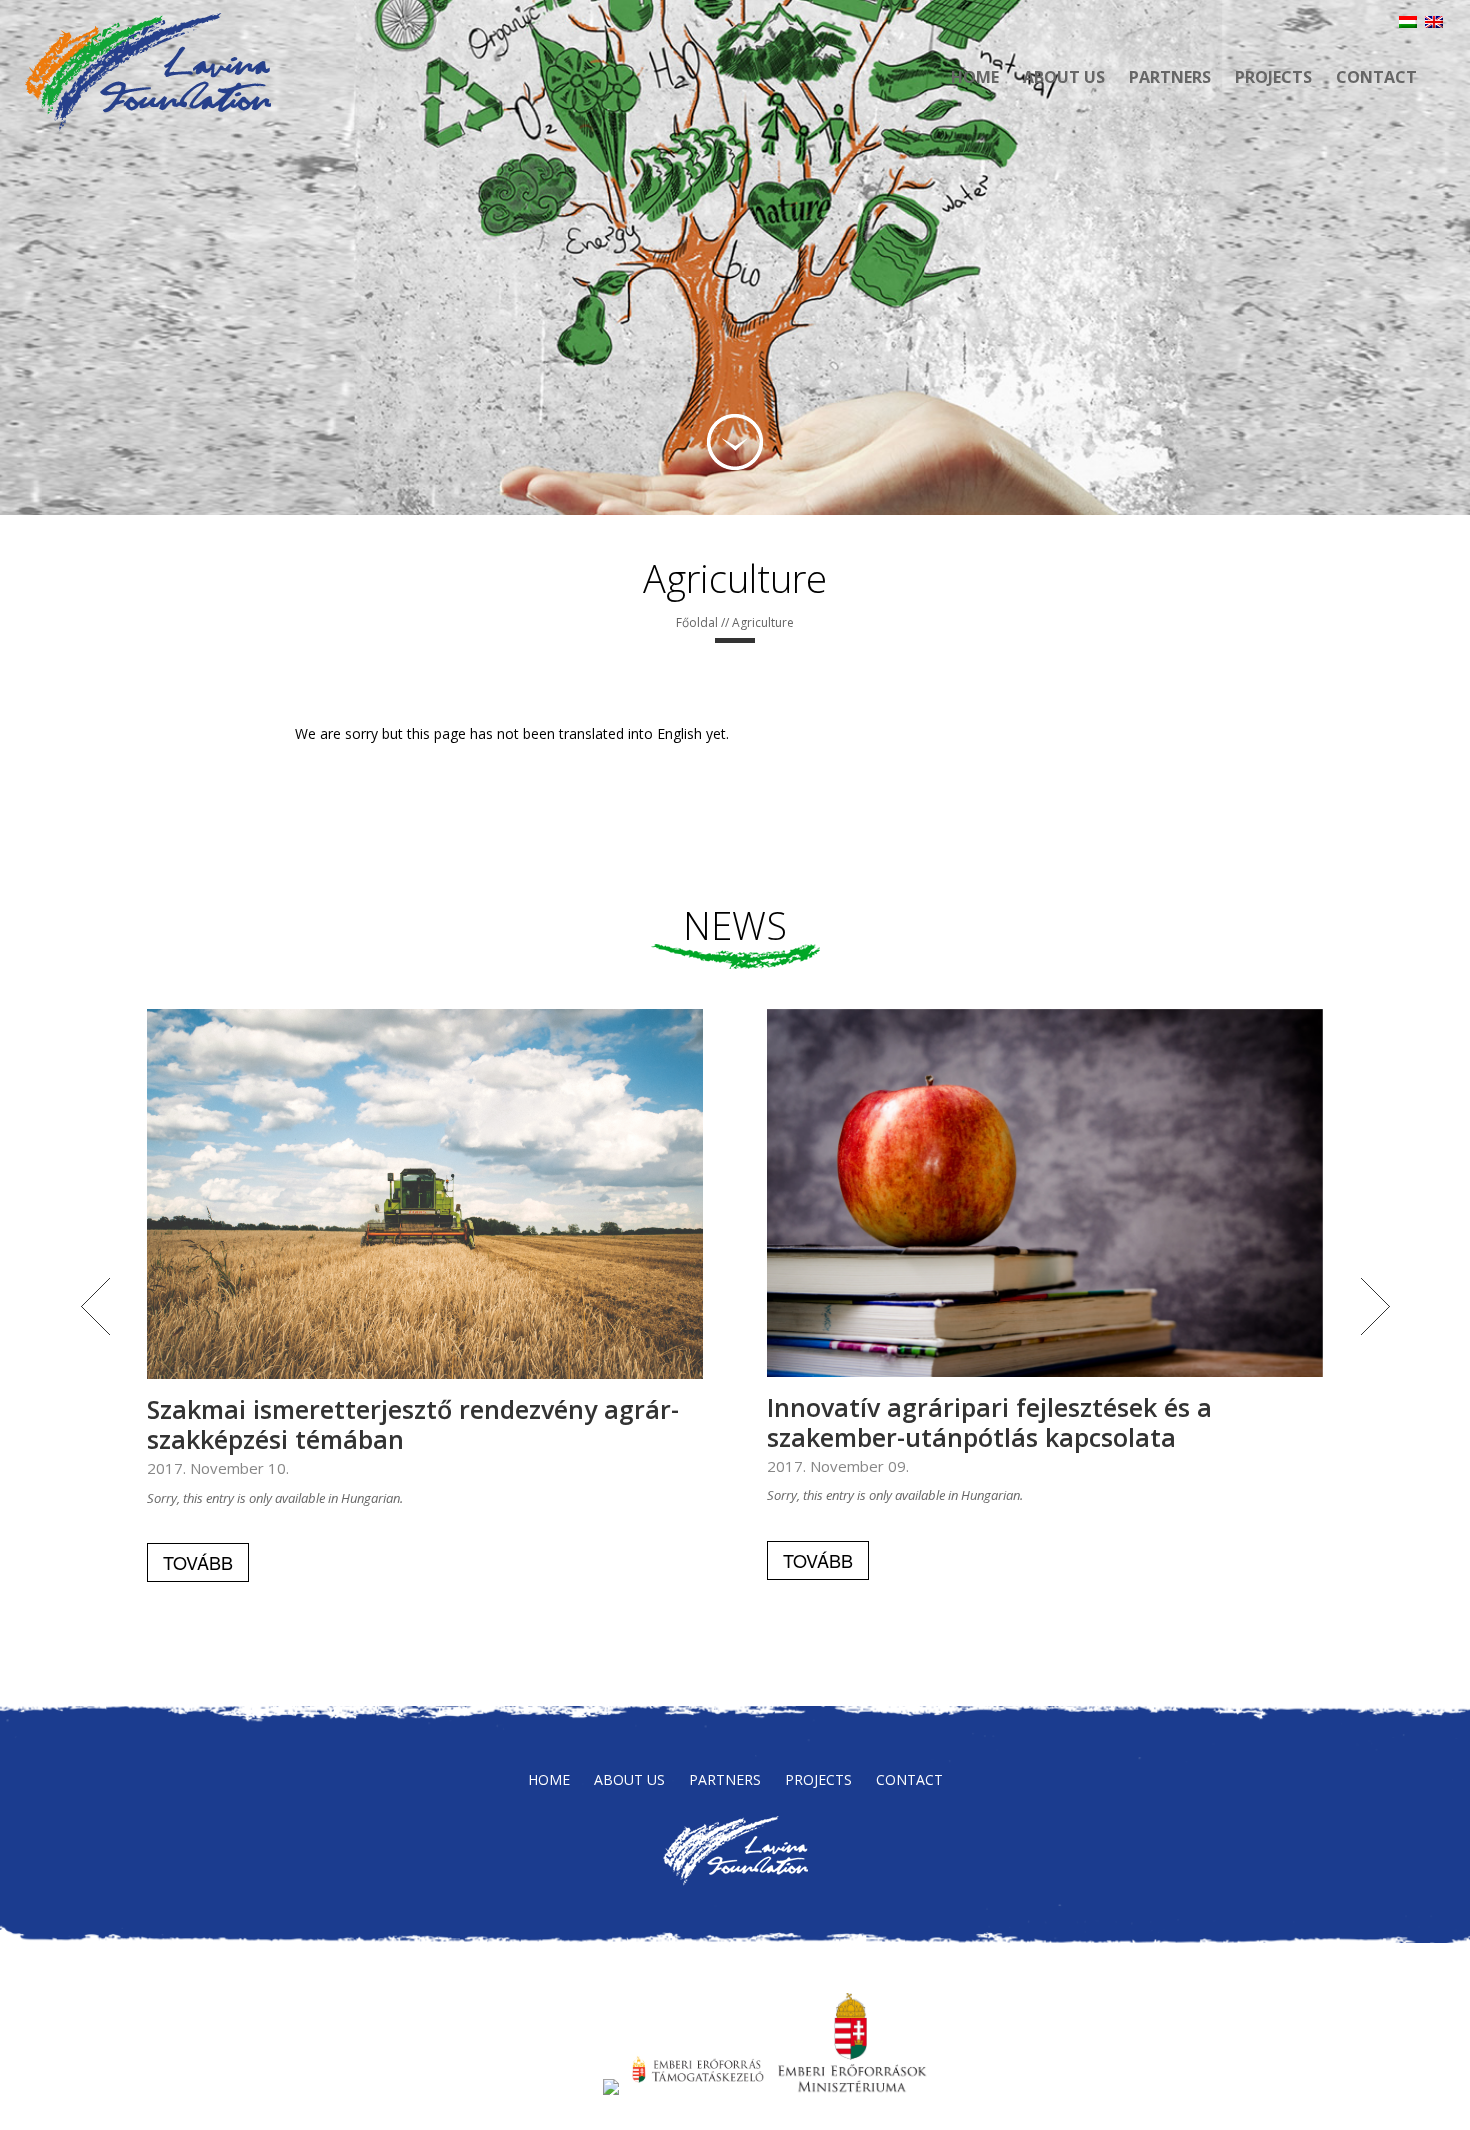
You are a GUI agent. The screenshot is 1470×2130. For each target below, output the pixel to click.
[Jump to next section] (735, 442)
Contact (1376, 77)
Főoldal (697, 622)
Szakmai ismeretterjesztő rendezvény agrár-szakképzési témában (413, 1424)
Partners (1170, 77)
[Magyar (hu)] (1408, 22)
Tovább (198, 1562)
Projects (1273, 77)
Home (975, 77)
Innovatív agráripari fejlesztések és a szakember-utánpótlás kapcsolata (989, 1422)
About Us (1064, 77)
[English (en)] (1434, 22)
